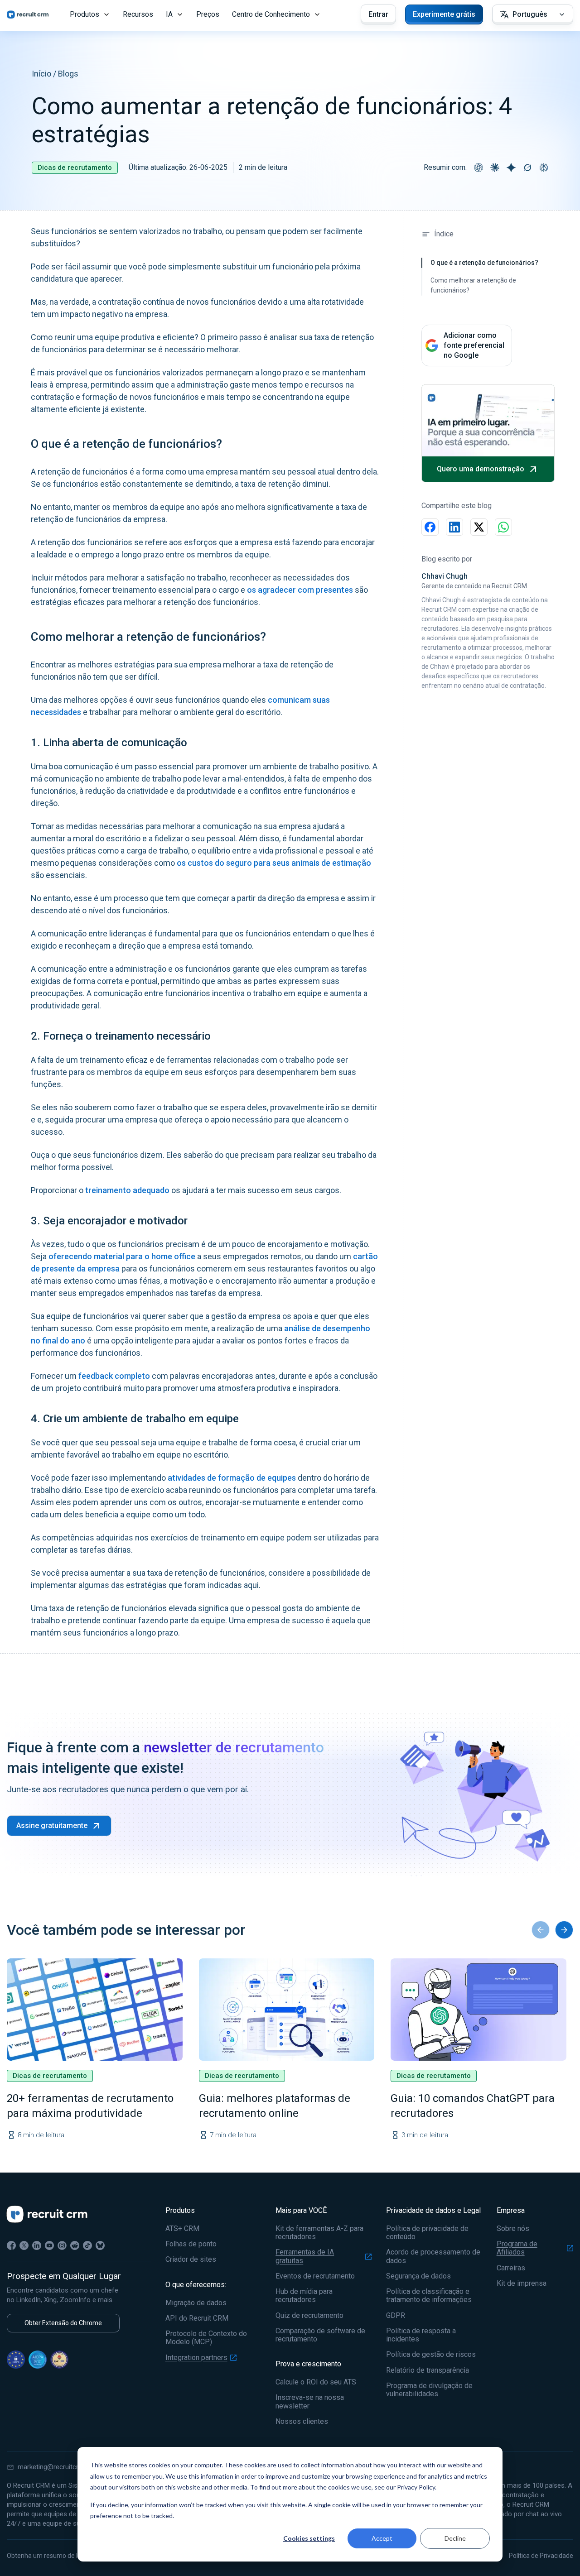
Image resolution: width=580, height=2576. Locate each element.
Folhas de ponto (191, 2244)
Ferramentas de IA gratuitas (305, 2256)
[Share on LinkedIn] (454, 527)
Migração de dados (196, 2303)
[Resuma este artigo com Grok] (527, 168)
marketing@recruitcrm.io (54, 2467)
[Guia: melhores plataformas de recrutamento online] (287, 2010)
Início (41, 74)
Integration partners (196, 2358)
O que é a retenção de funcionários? (484, 263)
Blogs (68, 74)
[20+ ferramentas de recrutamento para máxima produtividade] (95, 2010)
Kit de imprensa (522, 2283)
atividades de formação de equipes (232, 1478)
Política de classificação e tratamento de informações (429, 2296)
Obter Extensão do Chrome (63, 2323)
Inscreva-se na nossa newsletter (310, 2402)
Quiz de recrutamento (309, 2316)
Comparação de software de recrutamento (320, 2335)
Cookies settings (309, 2538)
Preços (208, 14)
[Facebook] (11, 2245)
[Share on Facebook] (430, 527)
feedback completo (114, 1376)
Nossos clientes (302, 2422)
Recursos (138, 14)
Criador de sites (191, 2259)
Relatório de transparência (428, 2370)
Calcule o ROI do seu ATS (316, 2382)
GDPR (396, 2316)
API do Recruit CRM (197, 2318)
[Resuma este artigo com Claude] (495, 168)
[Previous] (541, 1930)
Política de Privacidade (541, 2556)
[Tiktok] (87, 2245)
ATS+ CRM (182, 2229)
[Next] (564, 1930)
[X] (24, 2245)
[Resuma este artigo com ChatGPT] (478, 168)
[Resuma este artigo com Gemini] (511, 168)
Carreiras (511, 2268)
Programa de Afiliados (517, 2248)
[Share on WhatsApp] (503, 527)
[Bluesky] (100, 2245)
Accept (382, 2538)
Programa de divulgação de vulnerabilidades (429, 2390)
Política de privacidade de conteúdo (427, 2233)
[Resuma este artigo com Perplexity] (544, 168)
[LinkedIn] (37, 2245)
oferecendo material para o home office (122, 1256)
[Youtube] (49, 2245)
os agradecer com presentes (300, 590)
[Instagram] (62, 2245)
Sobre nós (513, 2229)
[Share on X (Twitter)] (479, 527)
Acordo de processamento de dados (433, 2256)
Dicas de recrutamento (75, 168)
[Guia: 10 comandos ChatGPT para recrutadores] (478, 2010)
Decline (455, 2538)
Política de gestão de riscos (431, 2355)
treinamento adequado (127, 1190)
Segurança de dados (418, 2276)
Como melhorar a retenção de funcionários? (473, 285)
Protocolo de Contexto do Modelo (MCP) (206, 2338)
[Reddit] (75, 2245)
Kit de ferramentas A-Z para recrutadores (319, 2233)
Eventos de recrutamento (315, 2276)
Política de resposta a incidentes (421, 2335)
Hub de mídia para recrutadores (304, 2296)
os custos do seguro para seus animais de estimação (274, 863)
